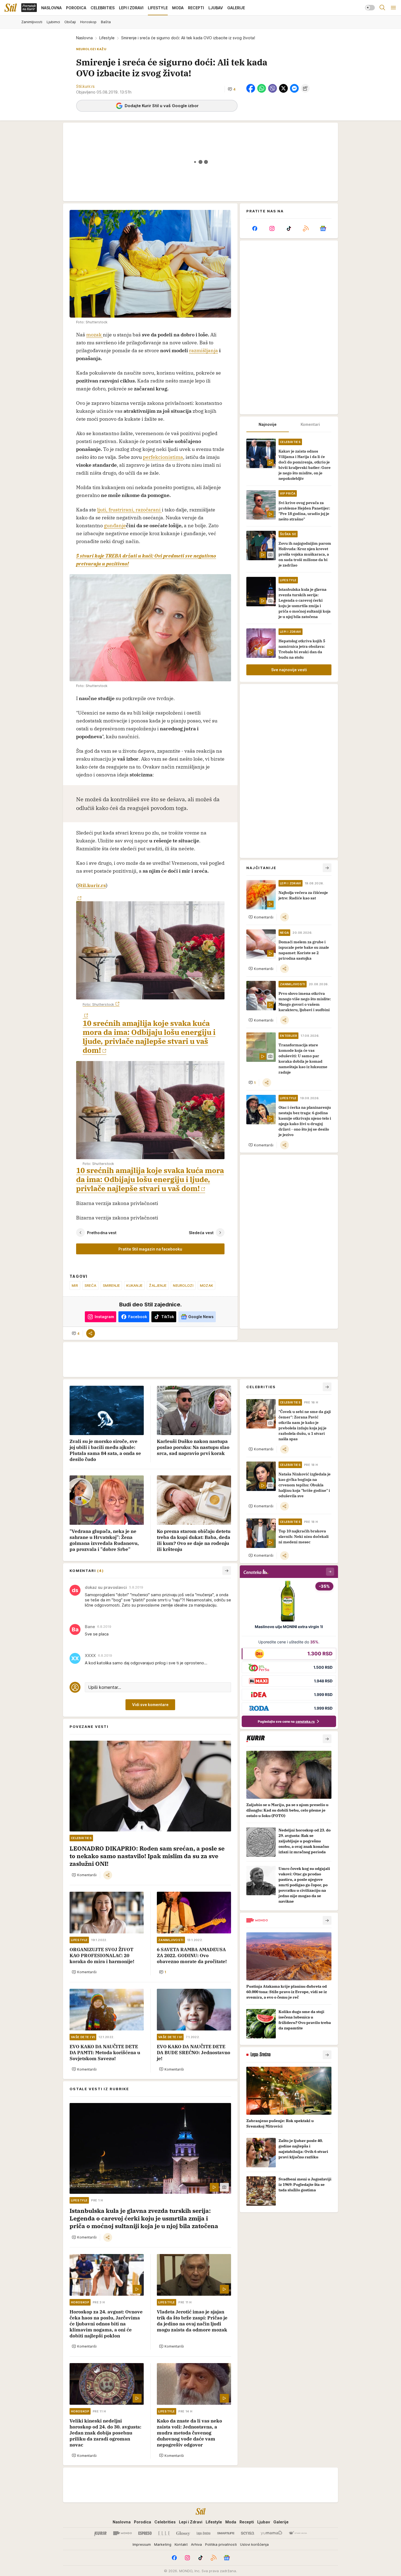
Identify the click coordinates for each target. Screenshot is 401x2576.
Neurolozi (183, 1285)
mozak (95, 335)
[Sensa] (248, 2533)
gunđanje (115, 525)
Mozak (207, 1285)
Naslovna (84, 38)
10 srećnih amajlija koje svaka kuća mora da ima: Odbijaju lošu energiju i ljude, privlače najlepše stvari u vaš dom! (149, 1037)
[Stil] (11, 8)
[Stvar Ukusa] (298, 2533)
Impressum (142, 2544)
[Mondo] (122, 2533)
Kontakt (181, 2544)
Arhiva (196, 2544)
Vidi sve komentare (150, 1705)
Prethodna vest (102, 1233)
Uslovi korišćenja (254, 2544)
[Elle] (164, 2533)
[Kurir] (100, 2533)
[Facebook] (255, 228)
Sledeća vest (201, 1233)
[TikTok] (289, 228)
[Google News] (323, 228)
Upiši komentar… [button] (105, 1687)
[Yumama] (272, 2533)
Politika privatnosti (221, 2544)
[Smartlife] (226, 2533)
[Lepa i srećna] (204, 2533)
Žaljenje (158, 1285)
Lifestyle (107, 38)
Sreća (90, 1285)
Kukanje (134, 1285)
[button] (232, 89)
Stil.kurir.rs (92, 885)
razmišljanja (204, 350)
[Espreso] (145, 2533)
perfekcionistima (163, 457)
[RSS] (306, 228)
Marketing (163, 2544)
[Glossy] (183, 2533)
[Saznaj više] (327, 1739)
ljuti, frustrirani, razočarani (129, 510)
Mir (75, 1285)
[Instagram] (272, 228)
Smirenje (111, 1285)
